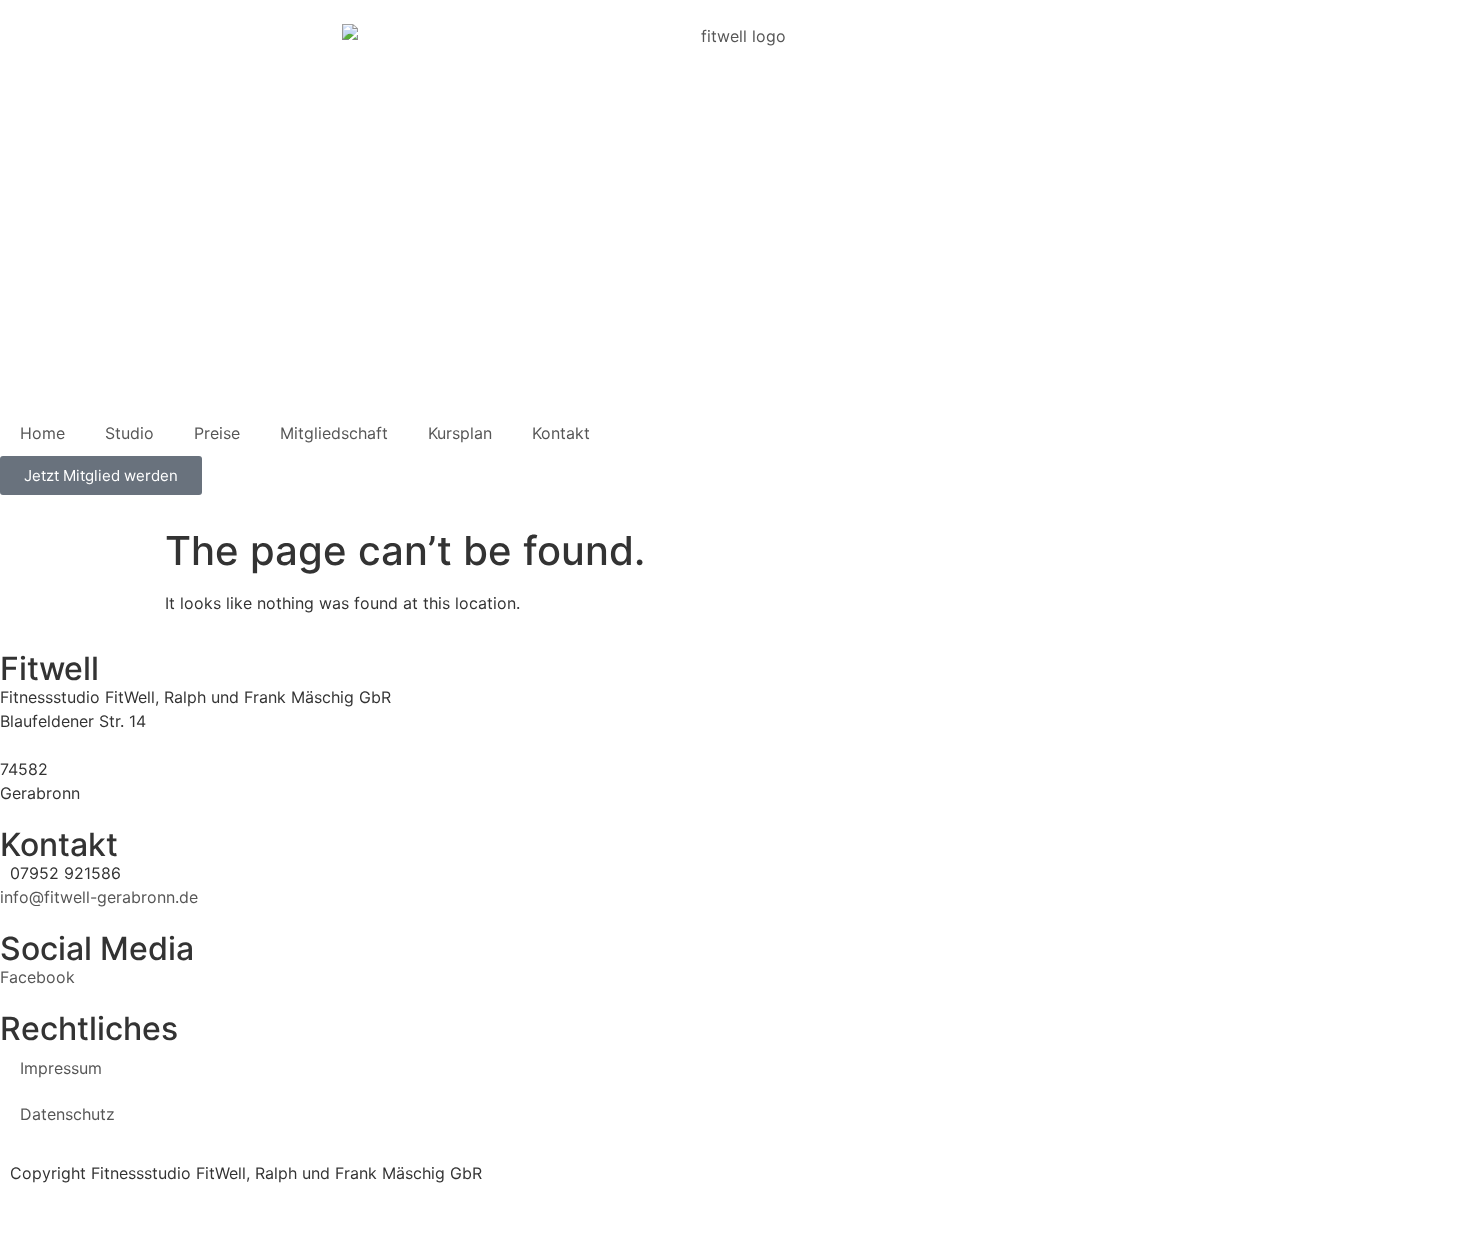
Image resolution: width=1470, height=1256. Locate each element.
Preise (217, 433)
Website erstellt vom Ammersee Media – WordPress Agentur (230, 1197)
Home (42, 433)
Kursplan (460, 433)
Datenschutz (67, 1114)
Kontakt (561, 433)
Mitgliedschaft (334, 433)
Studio (129, 433)
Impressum (61, 1068)
